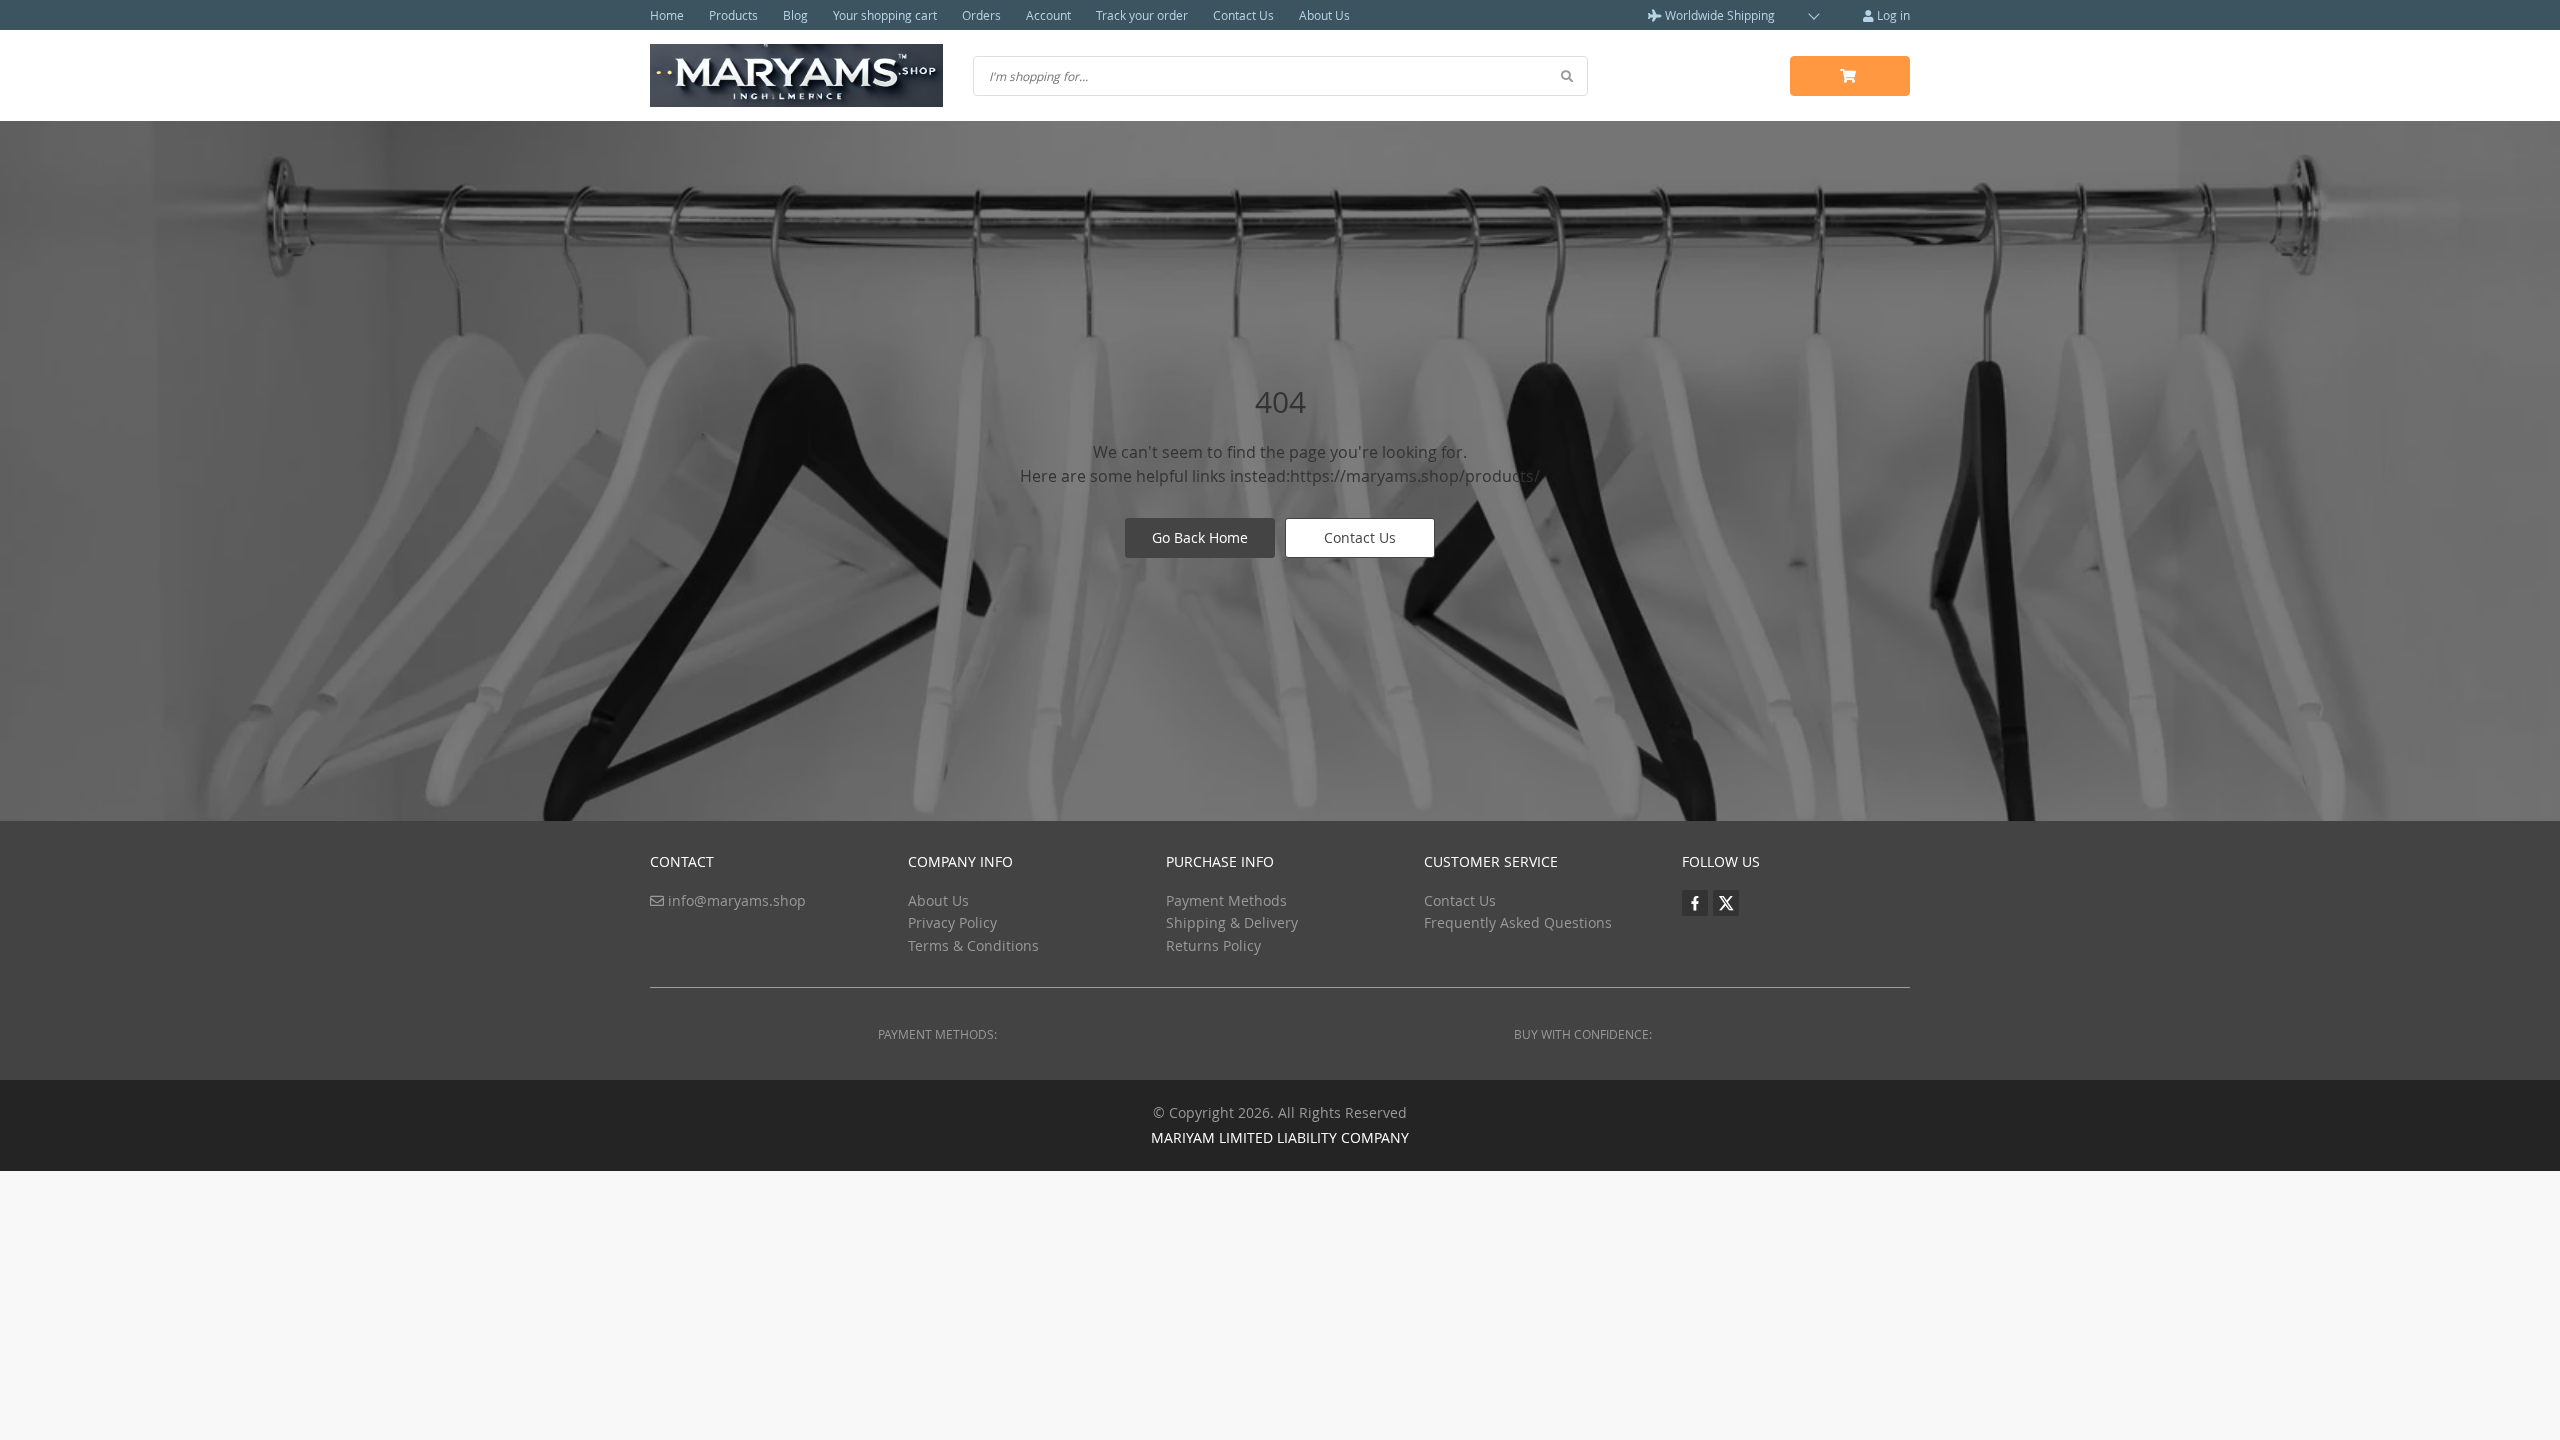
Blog (795, 15)
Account (1048, 15)
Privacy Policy (952, 922)
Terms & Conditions (973, 945)
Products (733, 15)
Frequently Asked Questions (1518, 922)
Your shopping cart (885, 15)
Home (667, 15)
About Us (1324, 15)
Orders (981, 15)
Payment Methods (1226, 900)
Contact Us (1243, 15)
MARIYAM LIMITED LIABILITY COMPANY (1280, 1137)
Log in (1892, 15)
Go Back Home (1200, 537)
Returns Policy (1213, 945)
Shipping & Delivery (1232, 922)
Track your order (1142, 15)
